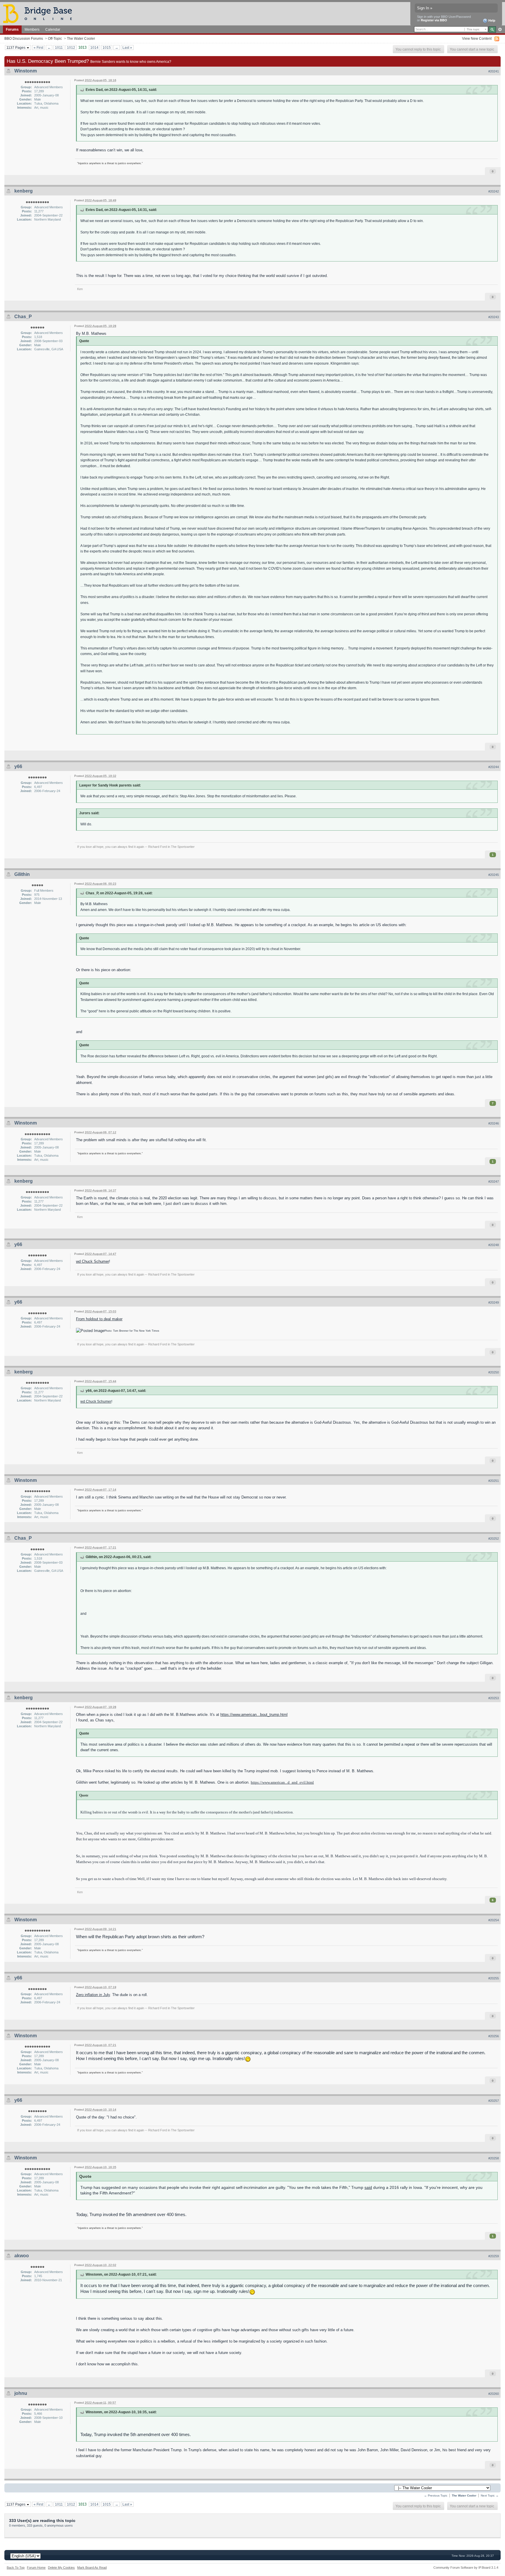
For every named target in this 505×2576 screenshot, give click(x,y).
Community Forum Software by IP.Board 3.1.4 (466, 2568)
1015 (107, 47)
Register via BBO (434, 20)
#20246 (494, 1123)
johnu (21, 2393)
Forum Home (36, 2568)
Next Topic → (490, 2496)
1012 (71, 47)
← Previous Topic (436, 2496)
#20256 (494, 2036)
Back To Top (16, 2568)
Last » (127, 47)
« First (38, 47)
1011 (59, 47)
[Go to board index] (40, 13)
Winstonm (26, 71)
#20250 (494, 1372)
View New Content (477, 38)
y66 (18, 766)
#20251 (494, 1481)
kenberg (24, 191)
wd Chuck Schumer (92, 1261)
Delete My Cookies (61, 2568)
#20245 (494, 875)
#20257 (494, 2101)
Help (491, 20)
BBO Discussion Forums (24, 38)
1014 (94, 47)
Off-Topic (55, 38)
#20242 (494, 191)
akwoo (22, 2256)
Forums (12, 29)
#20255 (494, 1978)
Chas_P (23, 317)
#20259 (494, 2256)
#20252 (494, 1539)
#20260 (494, 2394)
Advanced (500, 30)
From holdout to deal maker (99, 1319)
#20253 (494, 1698)
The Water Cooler (81, 38)
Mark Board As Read (92, 2568)
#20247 (494, 1182)
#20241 (494, 71)
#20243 (494, 317)
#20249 (494, 1302)
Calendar (53, 29)
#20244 (494, 767)
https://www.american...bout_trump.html (254, 1715)
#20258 (494, 2158)
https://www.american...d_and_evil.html (282, 1782)
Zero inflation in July (93, 1995)
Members (32, 29)
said (368, 2188)
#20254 (494, 1920)
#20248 (494, 1245)
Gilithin (22, 874)
